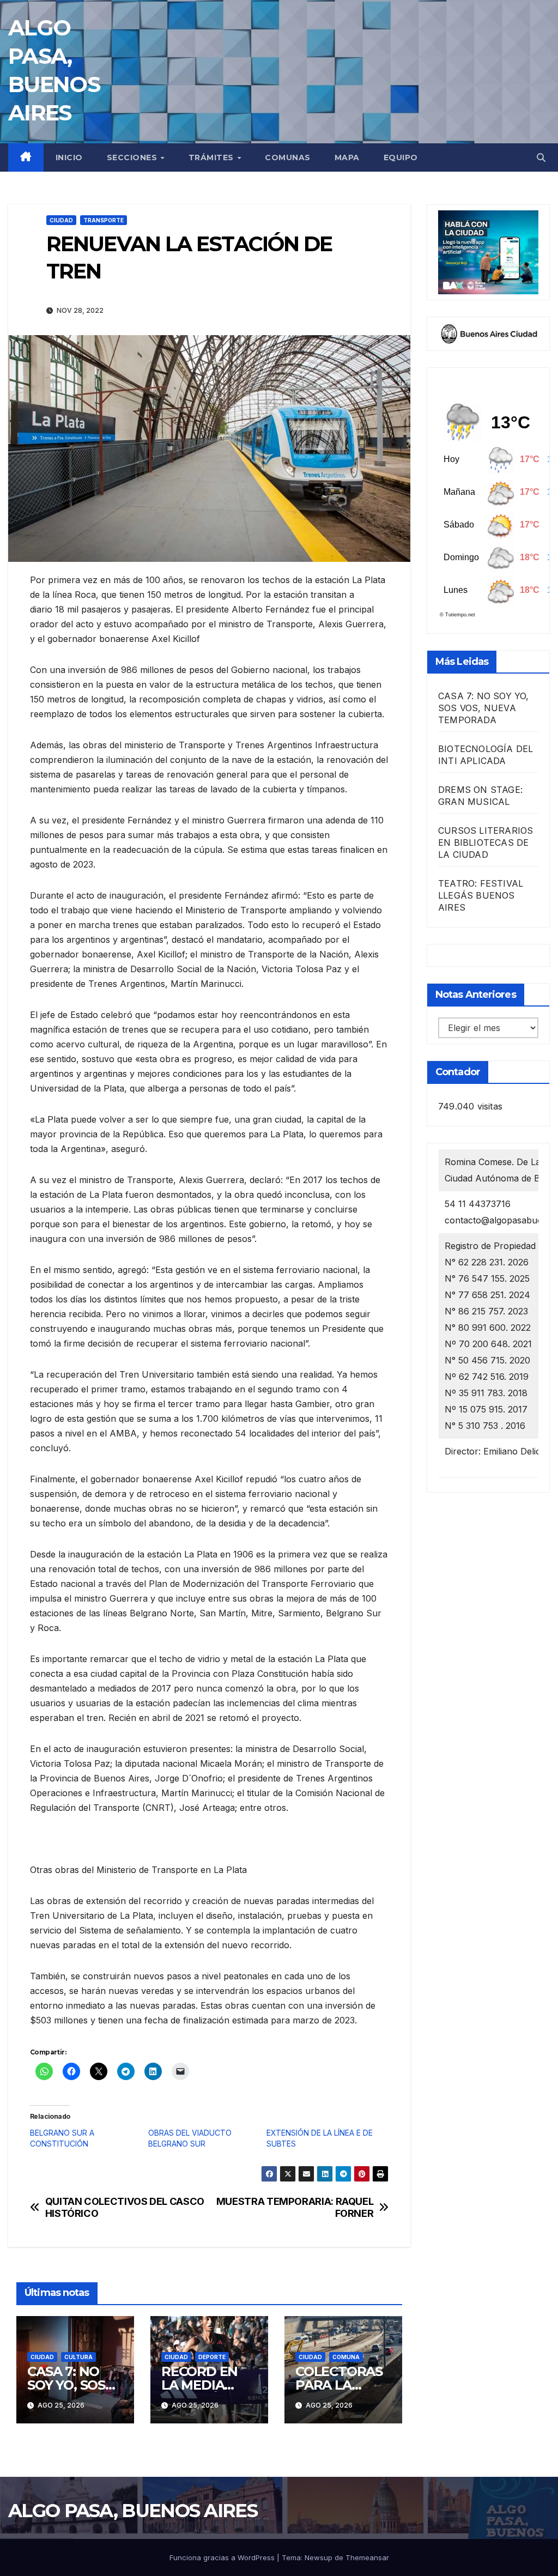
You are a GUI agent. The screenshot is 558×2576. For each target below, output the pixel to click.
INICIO (69, 157)
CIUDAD (61, 220)
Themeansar (367, 2557)
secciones (133, 157)
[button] (541, 157)
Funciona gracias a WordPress (223, 2557)
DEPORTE (212, 2357)
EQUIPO (401, 157)
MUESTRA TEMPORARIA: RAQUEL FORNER (295, 2207)
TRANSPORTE (104, 220)
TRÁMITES (213, 157)
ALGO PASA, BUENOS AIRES (133, 2511)
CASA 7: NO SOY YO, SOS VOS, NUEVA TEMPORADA (484, 708)
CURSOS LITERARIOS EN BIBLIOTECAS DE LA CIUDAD (486, 842)
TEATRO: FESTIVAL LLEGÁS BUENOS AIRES (481, 895)
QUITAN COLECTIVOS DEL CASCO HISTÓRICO (125, 2207)
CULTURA (78, 2357)
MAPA (347, 157)
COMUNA (346, 2357)
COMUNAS (288, 157)
